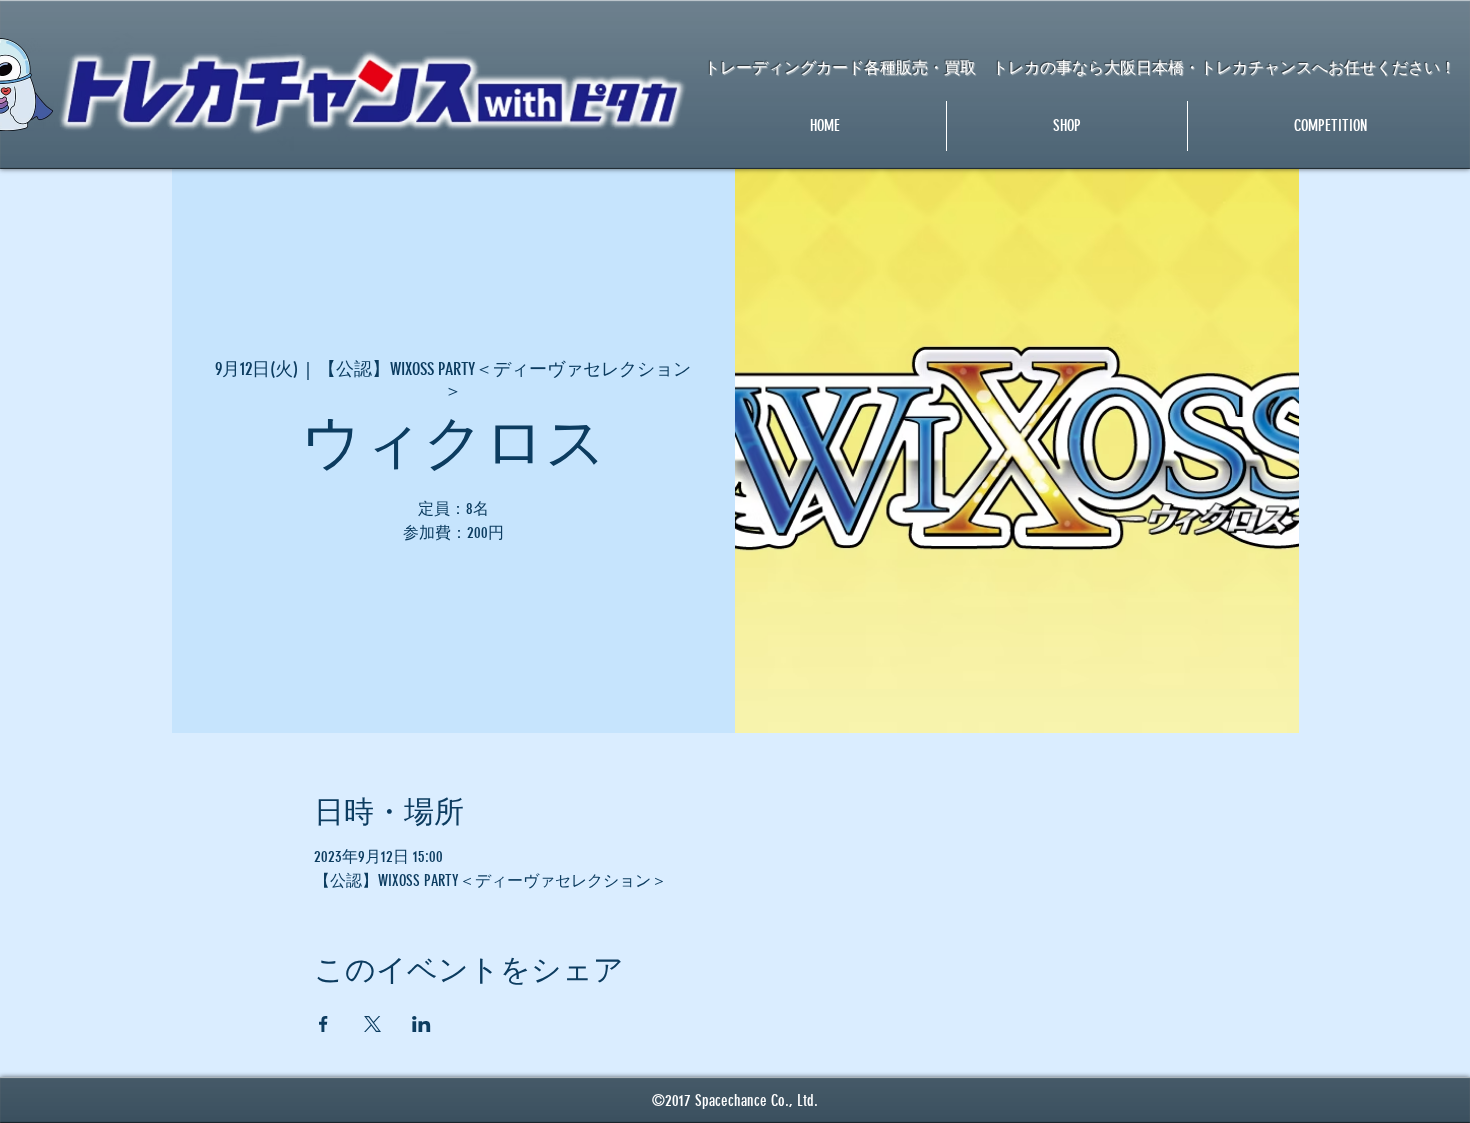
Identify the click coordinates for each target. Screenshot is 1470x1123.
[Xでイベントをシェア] (372, 1024)
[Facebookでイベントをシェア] (323, 1024)
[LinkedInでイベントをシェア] (421, 1024)
